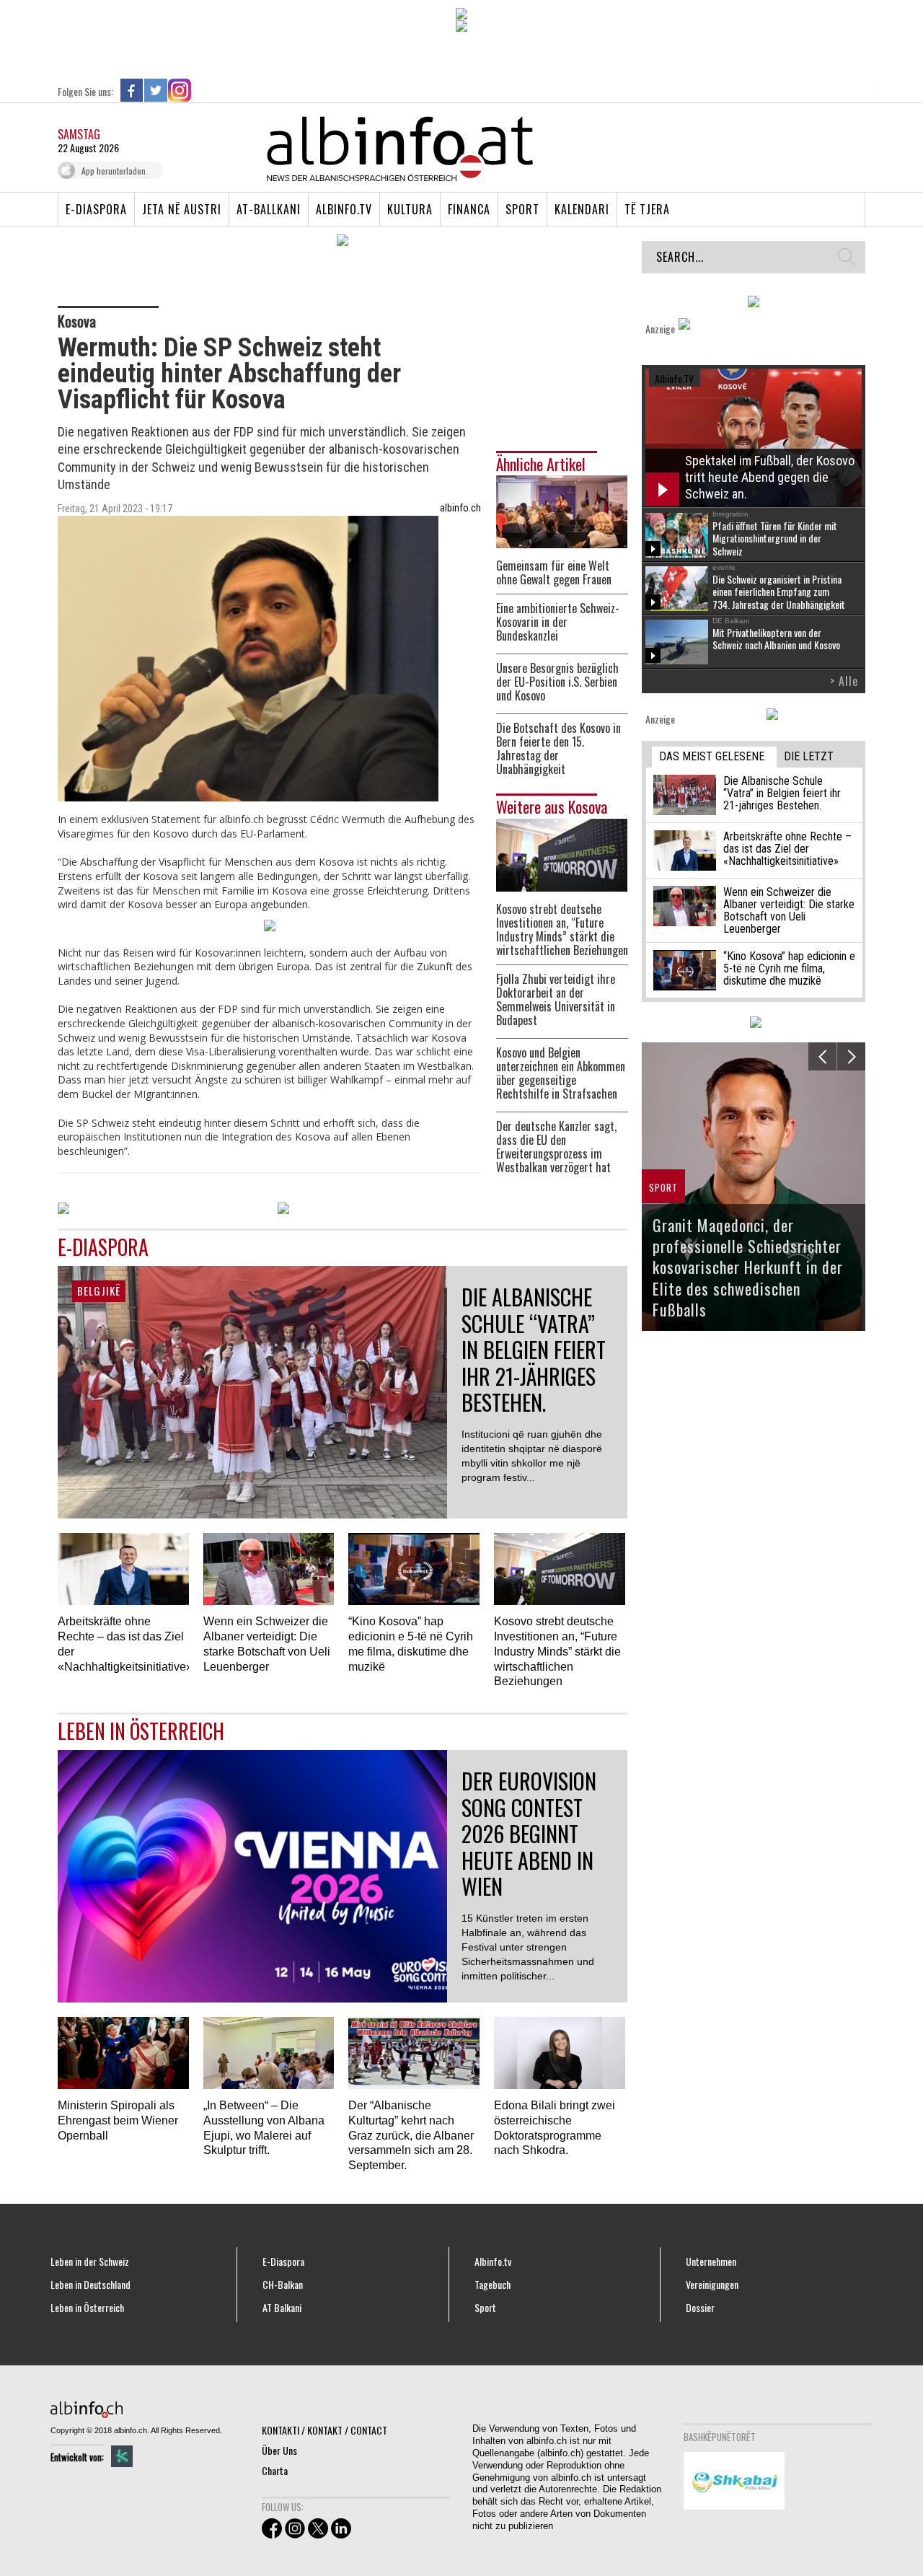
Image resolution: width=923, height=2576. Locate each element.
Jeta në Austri (182, 209)
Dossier (700, 2308)
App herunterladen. (115, 171)
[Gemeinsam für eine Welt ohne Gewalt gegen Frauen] (562, 510)
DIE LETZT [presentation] (809, 756)
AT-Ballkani (269, 209)
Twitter (156, 90)
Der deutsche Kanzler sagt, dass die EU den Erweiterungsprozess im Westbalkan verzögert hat (556, 1147)
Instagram (180, 90)
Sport (522, 209)
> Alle (844, 681)
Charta (275, 2470)
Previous (822, 1056)
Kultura (410, 209)
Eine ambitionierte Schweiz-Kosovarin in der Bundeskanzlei (558, 622)
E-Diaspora (96, 209)
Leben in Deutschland (90, 2285)
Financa (469, 209)
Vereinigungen (712, 2285)
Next (851, 1056)
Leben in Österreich (87, 2308)
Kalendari (582, 209)
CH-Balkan (283, 2285)
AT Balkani (282, 2308)
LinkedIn (203, 90)
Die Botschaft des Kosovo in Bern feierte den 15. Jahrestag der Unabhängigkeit (558, 749)
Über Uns (279, 2450)
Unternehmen (711, 2261)
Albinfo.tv (344, 209)
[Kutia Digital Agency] (122, 2456)
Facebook (132, 90)
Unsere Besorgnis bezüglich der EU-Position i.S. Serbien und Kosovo (557, 682)
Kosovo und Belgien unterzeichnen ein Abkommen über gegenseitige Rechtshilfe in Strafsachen (561, 1073)
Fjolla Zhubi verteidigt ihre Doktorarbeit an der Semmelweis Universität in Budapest (556, 1000)
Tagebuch (493, 2285)
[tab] (714, 757)
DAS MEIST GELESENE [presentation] (712, 756)
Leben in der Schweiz (90, 2261)
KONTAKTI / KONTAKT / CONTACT (324, 2430)
